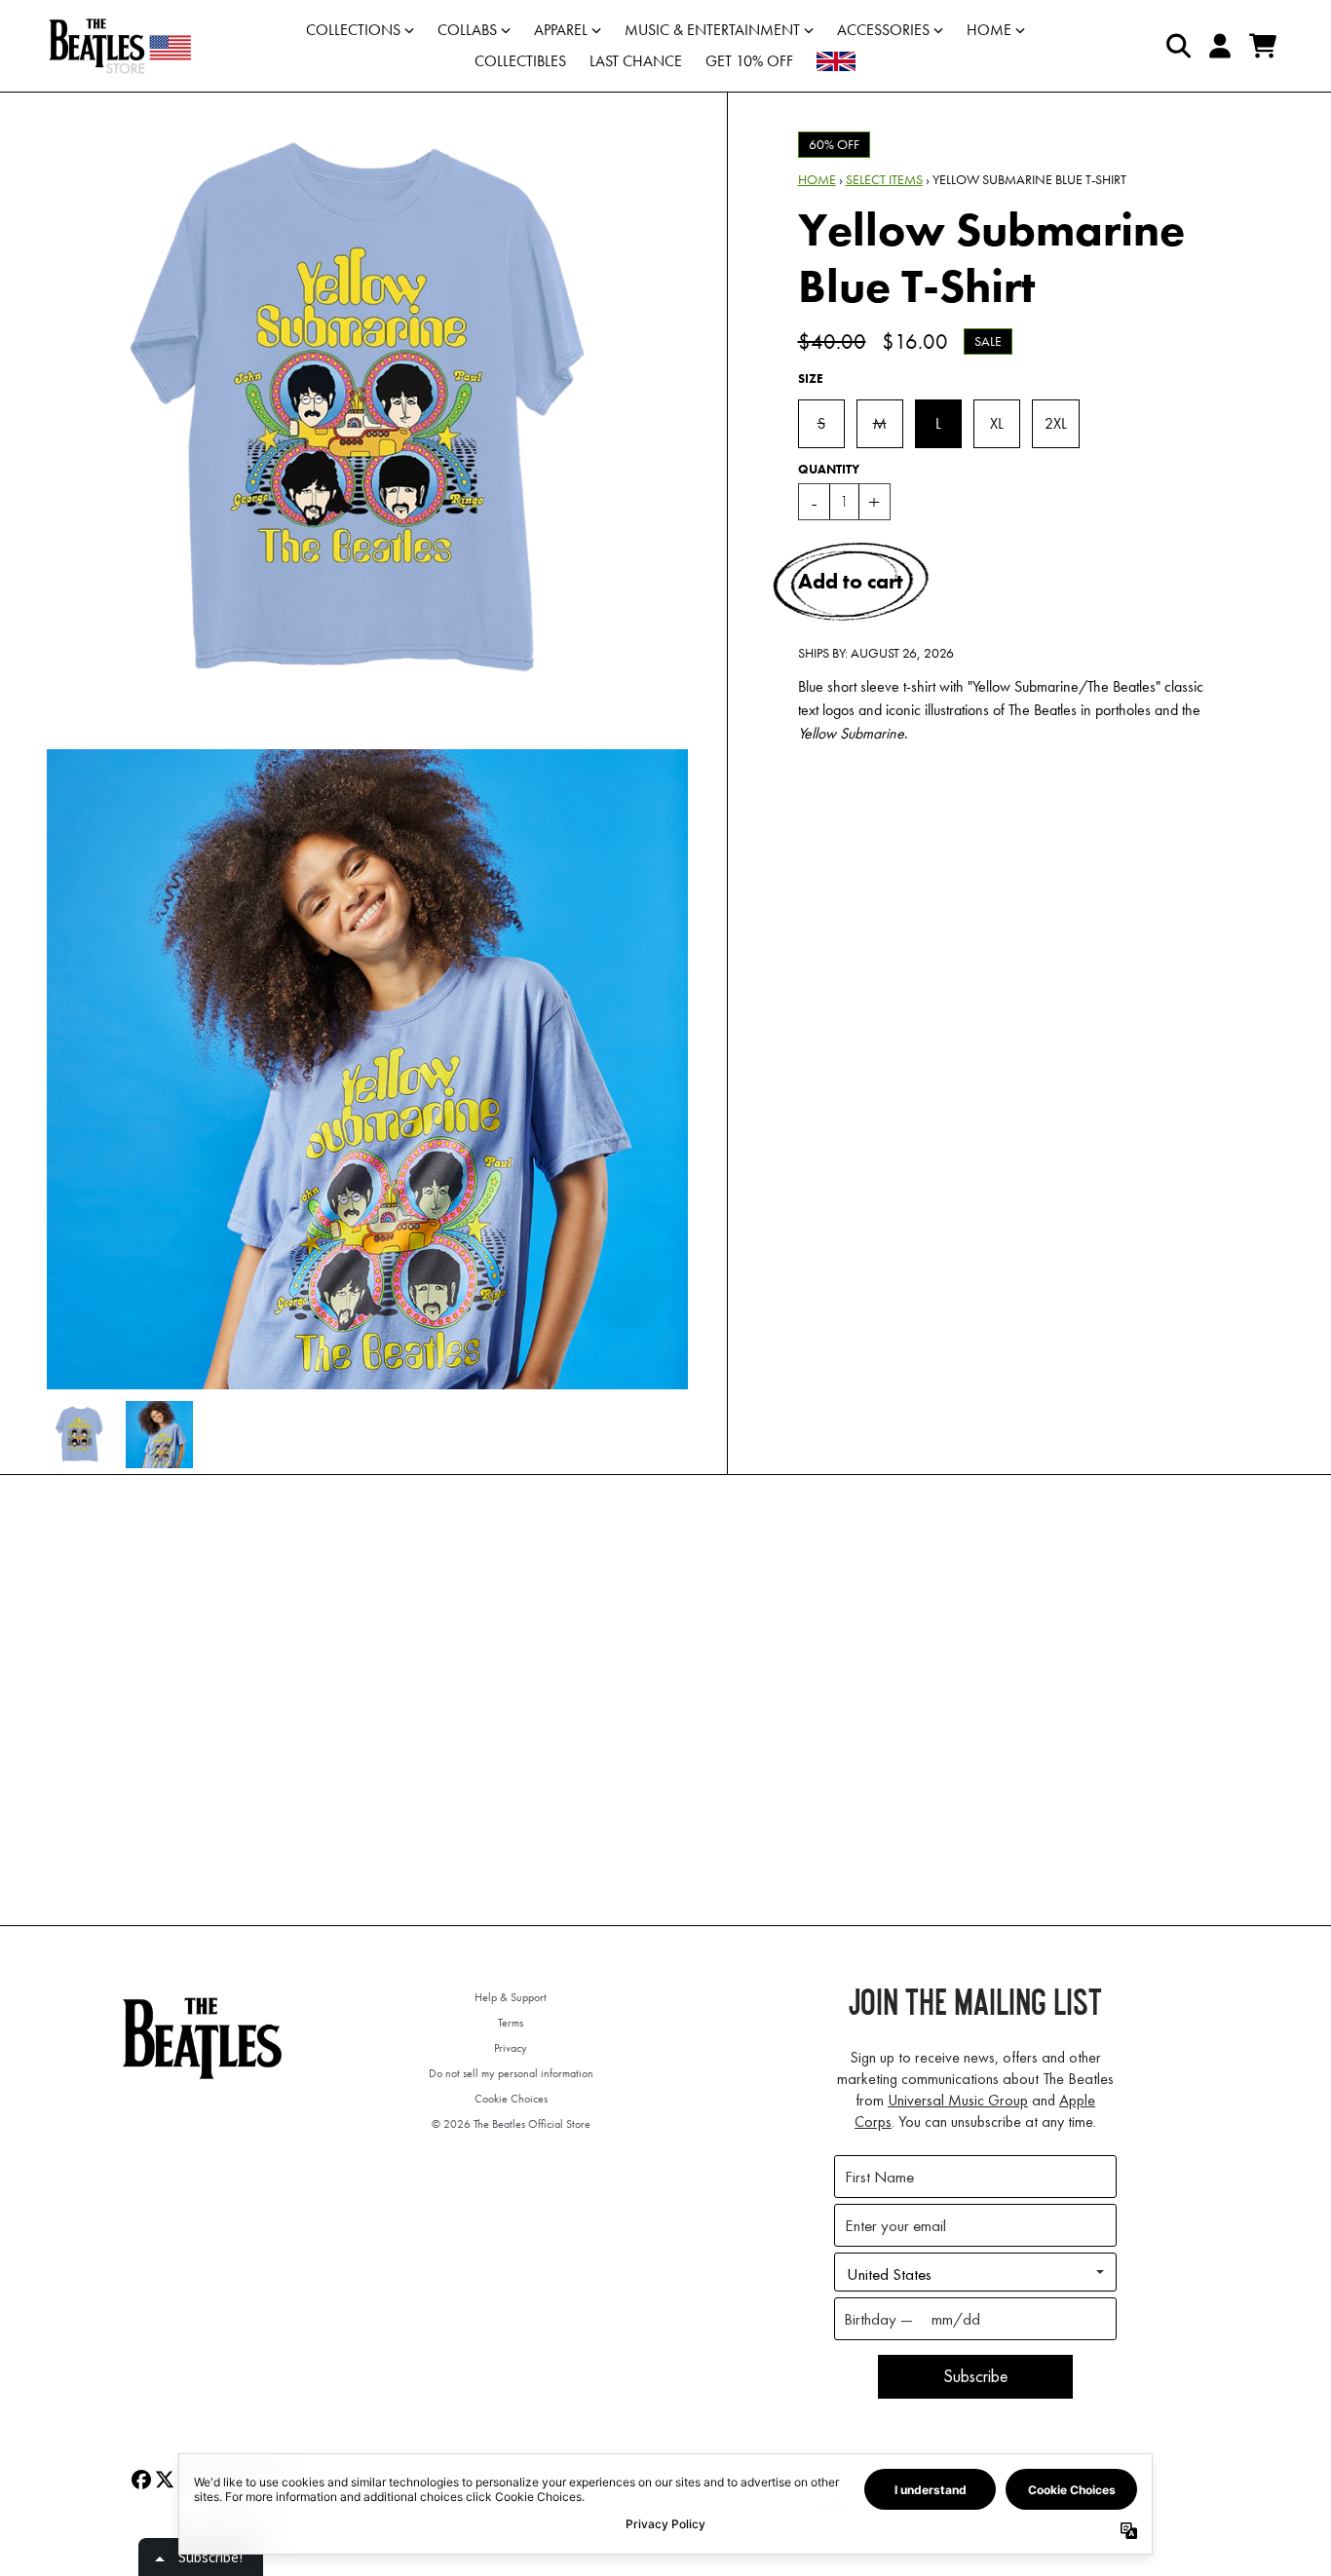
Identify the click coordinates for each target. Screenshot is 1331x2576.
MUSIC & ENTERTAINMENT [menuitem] (712, 30)
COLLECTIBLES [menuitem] (520, 61)
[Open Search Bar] (1177, 46)
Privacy (511, 2048)
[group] (80, 1435)
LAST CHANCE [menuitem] (636, 61)
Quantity (829, 469)
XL (997, 423)
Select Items (884, 179)
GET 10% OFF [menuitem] (749, 61)
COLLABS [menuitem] (467, 30)
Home (817, 179)
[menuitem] (836, 61)
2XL (1056, 423)
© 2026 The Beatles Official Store (511, 2124)
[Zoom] (367, 413)
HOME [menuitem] (989, 30)
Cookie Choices (511, 2099)
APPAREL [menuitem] (561, 30)
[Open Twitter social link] (165, 2480)
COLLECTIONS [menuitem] (353, 30)
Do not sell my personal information (511, 2073)
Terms (511, 2023)
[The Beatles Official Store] (120, 46)
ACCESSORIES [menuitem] (883, 30)
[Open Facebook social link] (141, 2480)
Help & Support (511, 1997)
